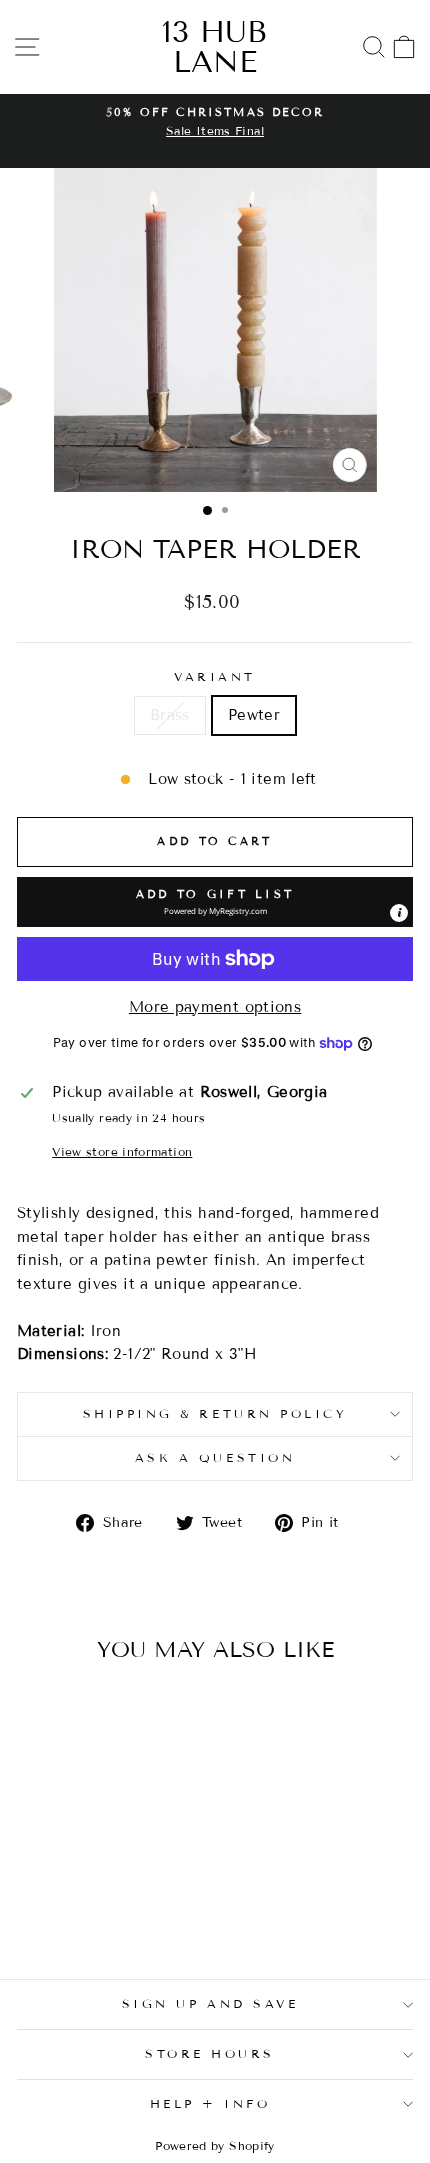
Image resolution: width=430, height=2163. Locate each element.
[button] (215, 902)
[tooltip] (399, 913)
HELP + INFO (210, 2103)
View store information (122, 1151)
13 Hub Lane (214, 47)
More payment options (215, 1007)
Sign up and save (210, 2003)
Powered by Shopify (215, 2145)
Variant (215, 676)
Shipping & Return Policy (215, 1413)
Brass (170, 715)
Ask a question (215, 1457)
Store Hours (210, 2053)
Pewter (254, 715)
